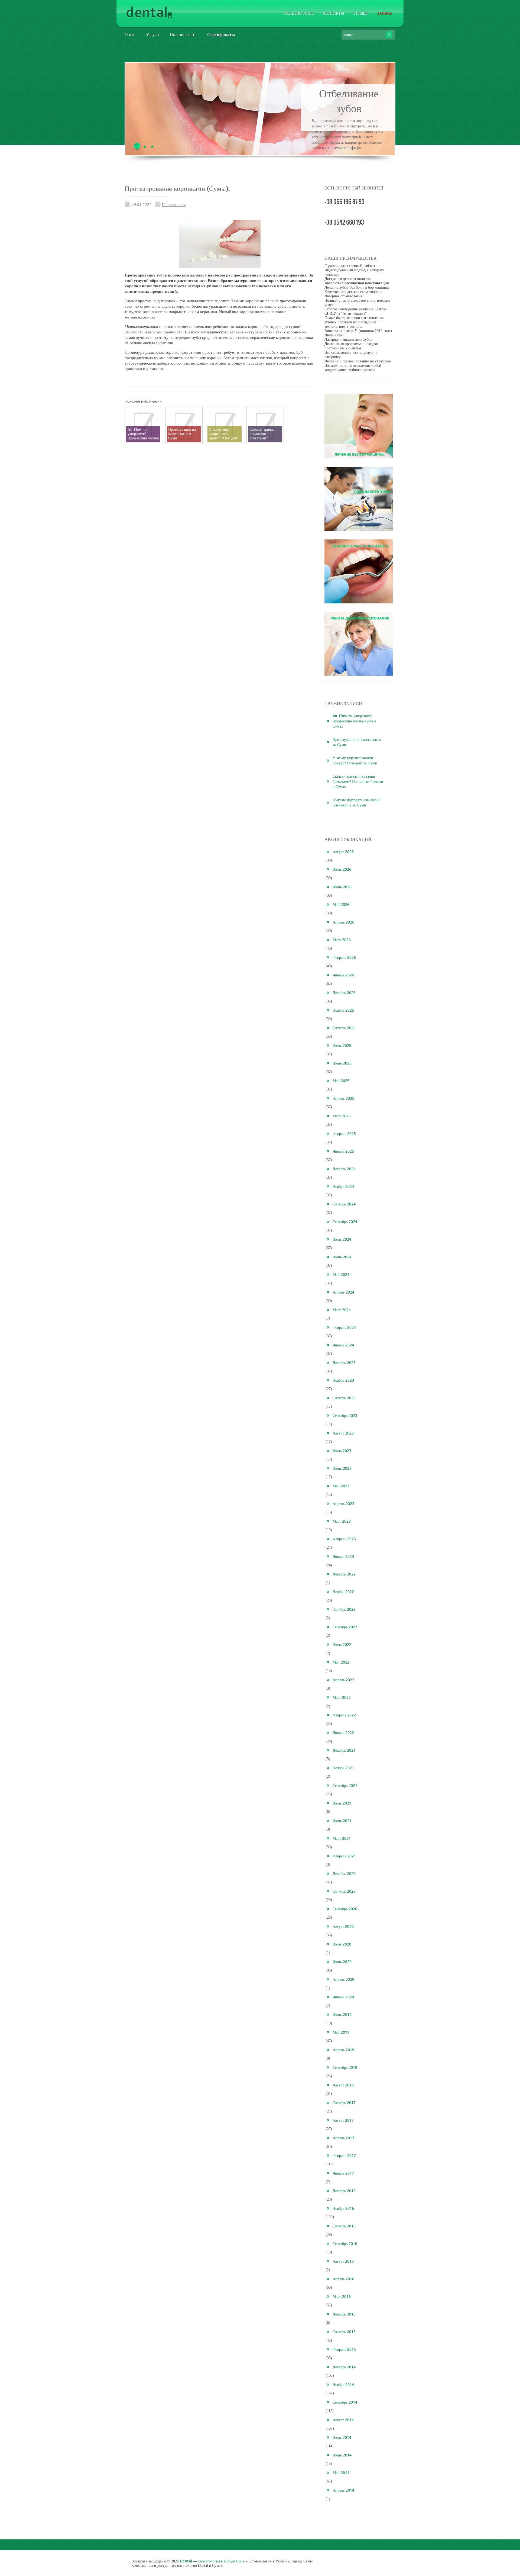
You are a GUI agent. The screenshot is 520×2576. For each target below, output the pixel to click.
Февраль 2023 (344, 1539)
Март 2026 (342, 940)
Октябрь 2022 (344, 1609)
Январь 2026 (343, 975)
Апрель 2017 (343, 2138)
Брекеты (349, 93)
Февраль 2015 (344, 2349)
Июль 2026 (342, 869)
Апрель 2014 (343, 2490)
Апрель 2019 (343, 2050)
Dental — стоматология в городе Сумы (212, 2561)
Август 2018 (343, 2085)
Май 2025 (341, 1081)
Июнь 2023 (342, 1468)
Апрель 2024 (343, 1292)
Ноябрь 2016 (343, 2208)
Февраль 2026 (344, 957)
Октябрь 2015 (344, 2332)
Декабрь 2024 (344, 1169)
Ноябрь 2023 (343, 1380)
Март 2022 (342, 1697)
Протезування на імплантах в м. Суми (357, 742)
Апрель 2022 (343, 1680)
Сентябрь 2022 (345, 1627)
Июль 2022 (342, 1644)
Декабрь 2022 (344, 1574)
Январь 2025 (343, 1151)
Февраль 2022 (344, 1715)
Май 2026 (341, 904)
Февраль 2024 (344, 1327)
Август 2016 (343, 2261)
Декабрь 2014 (344, 2367)
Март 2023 (342, 1521)
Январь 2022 (343, 1733)
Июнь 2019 (342, 2014)
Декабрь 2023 (344, 1363)
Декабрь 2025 (344, 993)
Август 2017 (343, 2120)
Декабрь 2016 (344, 2191)
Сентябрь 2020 (345, 1909)
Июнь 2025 (342, 1063)
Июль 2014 (342, 2437)
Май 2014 (341, 2473)
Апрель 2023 (343, 1504)
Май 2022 (341, 1662)
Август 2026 (343, 852)
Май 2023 (341, 1486)
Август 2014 (343, 2420)
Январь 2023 (343, 1556)
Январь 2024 (343, 1345)
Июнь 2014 (342, 2455)
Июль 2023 (342, 1451)
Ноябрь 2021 (343, 1768)
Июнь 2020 (342, 1962)
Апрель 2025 (343, 1098)
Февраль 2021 (344, 1856)
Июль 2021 (342, 1803)
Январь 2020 (343, 1997)
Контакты (334, 13)
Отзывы (361, 13)
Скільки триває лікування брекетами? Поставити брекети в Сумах (358, 781)
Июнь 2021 (342, 1821)
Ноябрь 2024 (343, 1186)
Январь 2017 (343, 2173)
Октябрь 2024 (344, 1204)
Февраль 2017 (344, 2155)
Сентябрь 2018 (345, 2067)
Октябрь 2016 (344, 2226)
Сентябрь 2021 (345, 1785)
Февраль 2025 (344, 1133)
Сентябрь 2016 (345, 2244)
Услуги (152, 34)
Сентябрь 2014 (345, 2402)
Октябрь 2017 (344, 2103)
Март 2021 (342, 1838)
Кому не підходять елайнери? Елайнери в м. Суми (356, 802)
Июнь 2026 (342, 887)
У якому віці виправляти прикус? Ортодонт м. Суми (355, 760)
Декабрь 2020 (344, 1874)
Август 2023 (343, 1433)
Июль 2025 (342, 1045)
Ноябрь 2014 (343, 2384)
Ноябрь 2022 (343, 1592)
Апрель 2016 (343, 2279)
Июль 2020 (342, 1944)
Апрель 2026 (343, 922)
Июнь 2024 (342, 1257)
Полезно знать (299, 13)
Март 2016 (342, 2296)
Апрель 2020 (343, 1979)
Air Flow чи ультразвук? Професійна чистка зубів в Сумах (354, 721)
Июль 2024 (342, 1239)
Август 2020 (343, 1926)
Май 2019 (341, 2032)
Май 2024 (341, 1274)
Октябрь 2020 (344, 1891)
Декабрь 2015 (344, 2314)
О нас (130, 34)
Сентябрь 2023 (345, 1415)
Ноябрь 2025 (343, 1010)
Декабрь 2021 (344, 1750)
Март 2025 (342, 1116)
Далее (349, 152)
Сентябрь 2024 (345, 1222)
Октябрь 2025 (344, 1028)
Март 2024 (342, 1310)
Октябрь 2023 (344, 1398)
